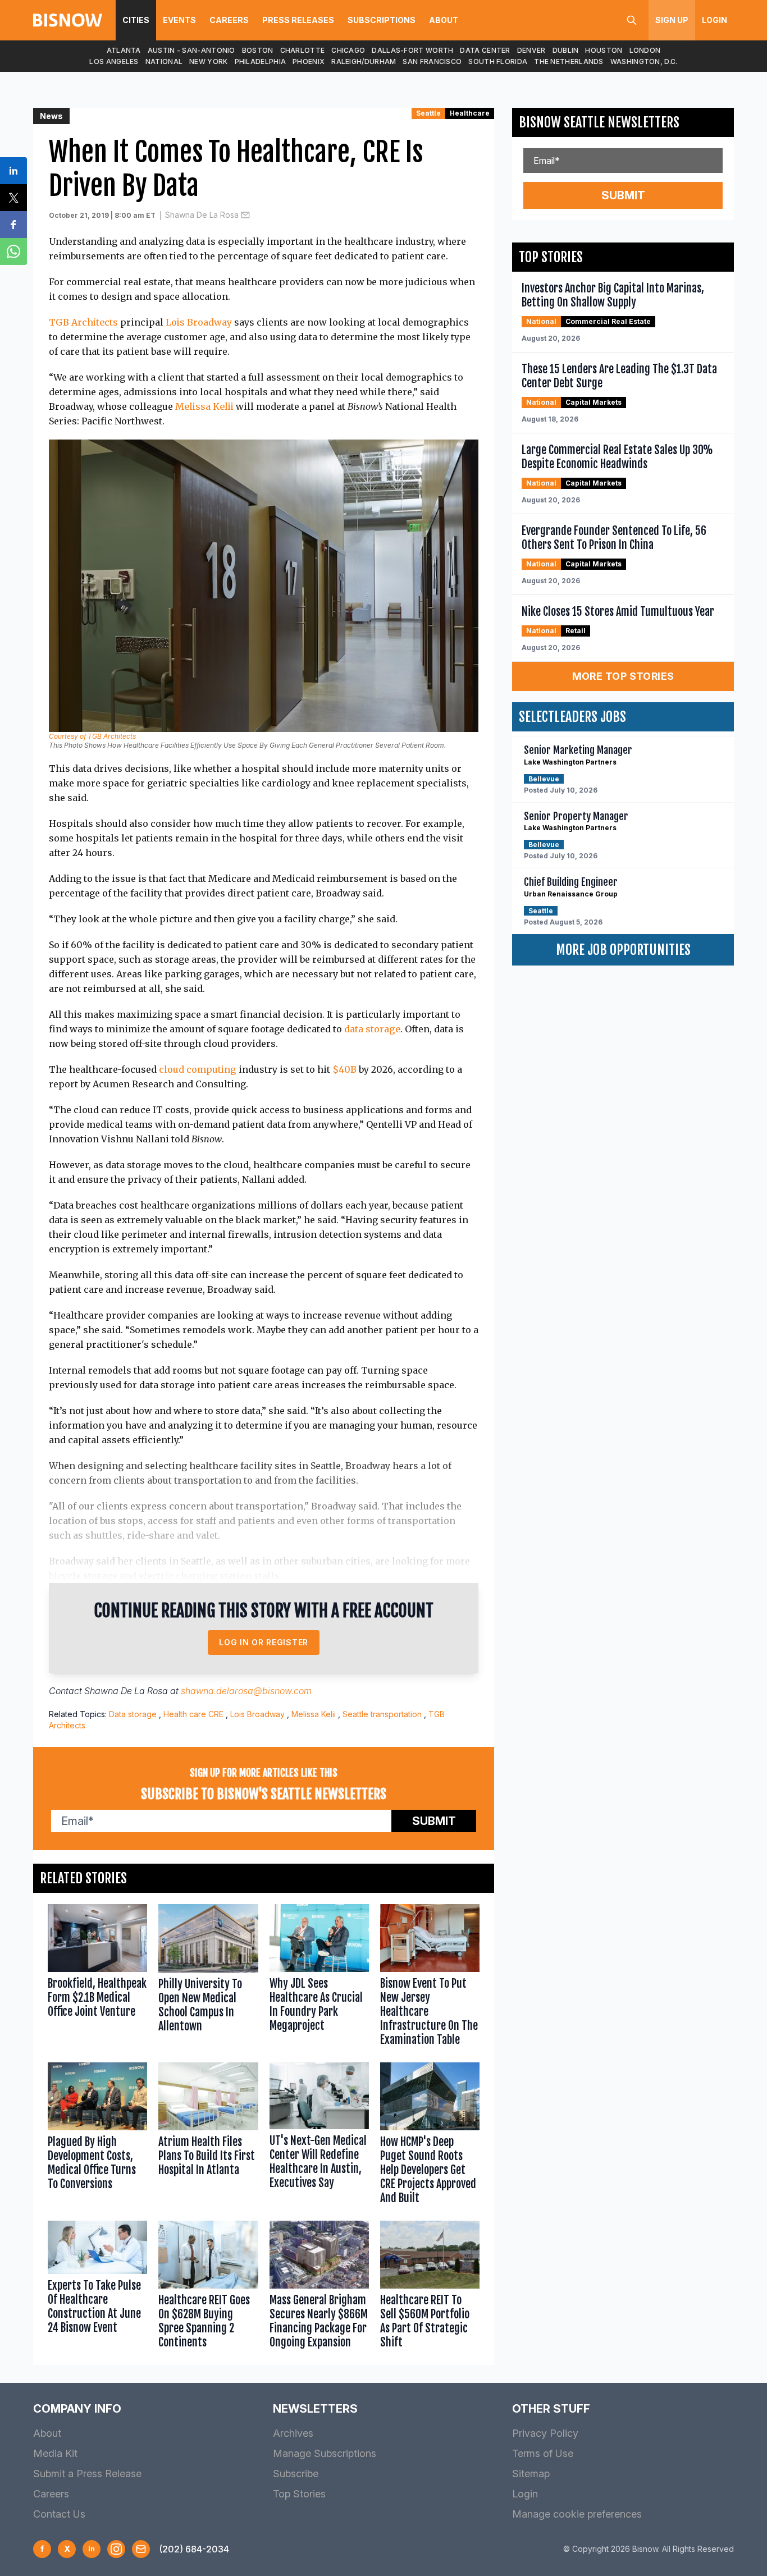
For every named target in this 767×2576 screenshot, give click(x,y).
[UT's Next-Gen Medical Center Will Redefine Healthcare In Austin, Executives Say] (319, 2136)
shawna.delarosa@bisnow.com (246, 1691)
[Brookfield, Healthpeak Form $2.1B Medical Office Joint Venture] (97, 1978)
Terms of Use (543, 2453)
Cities (136, 20)
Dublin (566, 50)
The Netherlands (569, 61)
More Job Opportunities (623, 950)
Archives (293, 2433)
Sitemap (531, 2474)
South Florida (498, 61)
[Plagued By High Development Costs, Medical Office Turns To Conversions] (97, 2136)
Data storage (133, 1714)
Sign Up (672, 20)
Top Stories (299, 2494)
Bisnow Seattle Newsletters (599, 122)
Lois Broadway (199, 322)
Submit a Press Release (87, 2474)
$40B (344, 1069)
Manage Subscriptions (325, 2453)
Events (179, 20)
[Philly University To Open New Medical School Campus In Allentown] (208, 1978)
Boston (258, 50)
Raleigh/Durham (364, 61)
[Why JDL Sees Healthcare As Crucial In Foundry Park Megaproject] (319, 1978)
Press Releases (298, 20)
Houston (604, 50)
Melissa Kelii (204, 406)
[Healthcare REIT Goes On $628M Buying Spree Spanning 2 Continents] (208, 2287)
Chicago (348, 50)
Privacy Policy (545, 2433)
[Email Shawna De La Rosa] (245, 215)
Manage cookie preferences (577, 2514)
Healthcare (470, 113)
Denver (531, 50)
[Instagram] (116, 2549)
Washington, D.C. (644, 61)
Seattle (428, 113)
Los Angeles (114, 61)
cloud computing (198, 1069)
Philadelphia (261, 61)
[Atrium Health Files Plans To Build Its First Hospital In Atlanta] (208, 2136)
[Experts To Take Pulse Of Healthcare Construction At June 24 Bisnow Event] (97, 2287)
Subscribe (296, 2474)
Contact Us (59, 2514)
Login (715, 20)
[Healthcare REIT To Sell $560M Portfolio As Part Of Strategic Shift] (430, 2287)
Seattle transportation (382, 1714)
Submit (434, 1821)
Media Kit (55, 2453)
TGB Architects (83, 322)
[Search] (632, 20)
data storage (372, 1029)
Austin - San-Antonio (191, 50)
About (444, 20)
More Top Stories (623, 676)
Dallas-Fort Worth (412, 50)
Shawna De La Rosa (202, 215)
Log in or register (264, 1642)
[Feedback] (141, 2549)
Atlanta (124, 50)
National (164, 61)
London (645, 50)
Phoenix (309, 61)
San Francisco (432, 61)
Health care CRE (193, 1714)
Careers (229, 20)
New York (208, 61)
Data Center (485, 50)
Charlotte (303, 50)
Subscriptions (382, 20)
